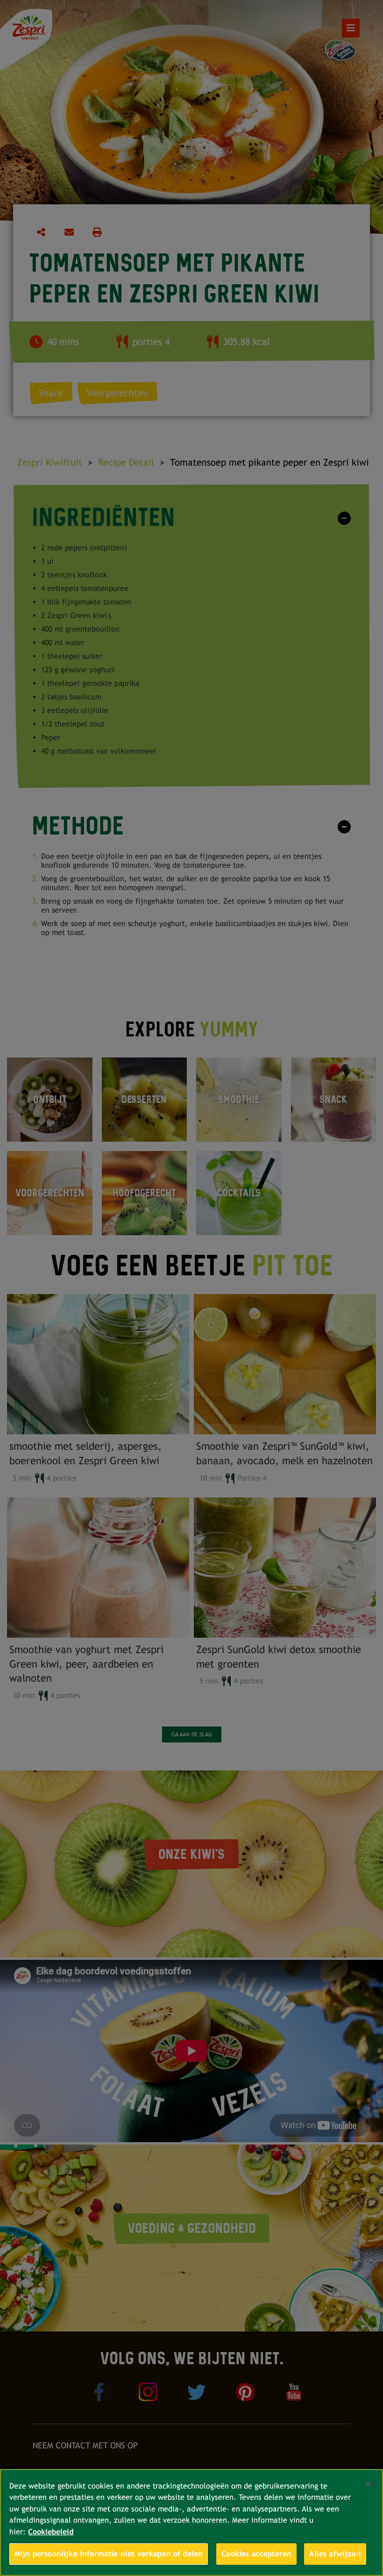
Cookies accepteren (256, 2554)
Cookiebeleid (51, 2532)
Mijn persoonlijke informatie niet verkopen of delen (109, 2554)
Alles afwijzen (335, 2554)
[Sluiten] (368, 2484)
